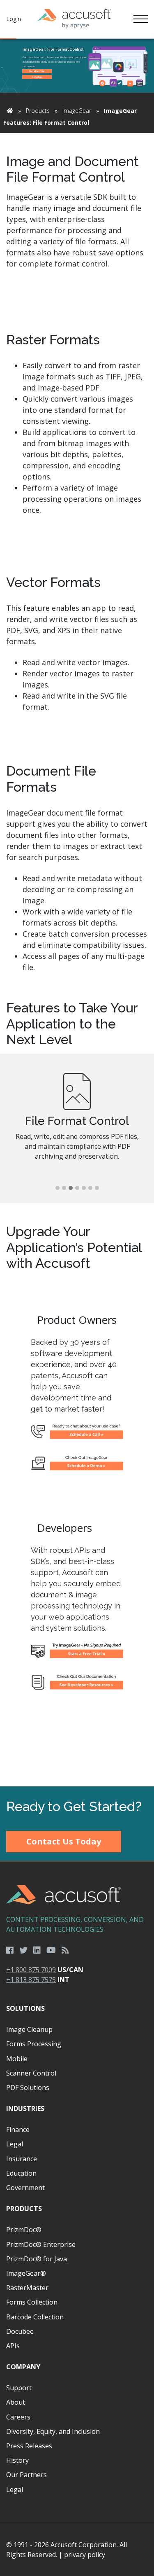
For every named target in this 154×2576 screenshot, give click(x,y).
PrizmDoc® (24, 2230)
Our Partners (26, 2475)
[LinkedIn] (37, 1950)
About (16, 2402)
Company (23, 2367)
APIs (13, 2346)
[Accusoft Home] (74, 19)
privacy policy (85, 2555)
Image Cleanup (29, 2029)
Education (21, 2173)
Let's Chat (37, 77)
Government (25, 2188)
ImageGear (77, 111)
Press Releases (29, 2446)
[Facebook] (10, 1950)
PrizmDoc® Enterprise (41, 2244)
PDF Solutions (28, 2087)
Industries (25, 2108)
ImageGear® (26, 2273)
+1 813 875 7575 (31, 1980)
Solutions (25, 2008)
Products (38, 111)
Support (19, 2388)
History (17, 2460)
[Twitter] (23, 1950)
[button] (57, 1188)
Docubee (20, 2331)
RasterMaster (27, 2288)
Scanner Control (31, 2073)
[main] (77, 913)
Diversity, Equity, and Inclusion (53, 2431)
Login (14, 19)
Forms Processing (34, 2044)
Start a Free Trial (37, 71)
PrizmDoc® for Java (37, 2259)
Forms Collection (32, 2302)
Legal (15, 2144)
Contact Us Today (64, 1841)
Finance (18, 2130)
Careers (18, 2417)
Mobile (17, 2059)
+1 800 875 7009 (31, 1970)
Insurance (22, 2159)
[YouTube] (51, 1950)
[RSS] (65, 1950)
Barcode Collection (35, 2317)
